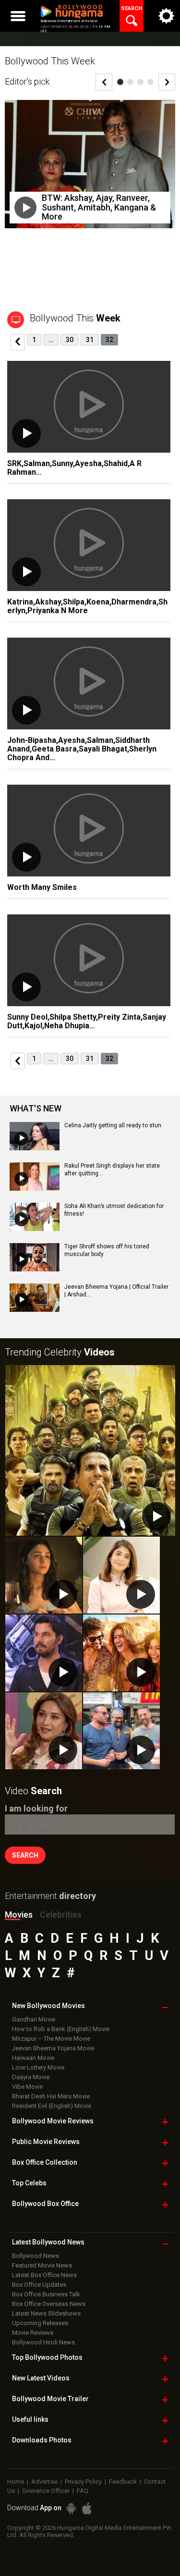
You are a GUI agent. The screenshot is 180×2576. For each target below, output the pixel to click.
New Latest (41, 2378)
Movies (19, 1915)
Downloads (42, 2440)
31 (90, 340)
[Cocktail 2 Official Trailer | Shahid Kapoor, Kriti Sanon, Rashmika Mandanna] (121, 1653)
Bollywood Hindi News (43, 2342)
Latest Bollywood (48, 2242)
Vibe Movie (27, 2087)
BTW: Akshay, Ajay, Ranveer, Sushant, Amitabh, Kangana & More (99, 207)
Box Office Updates (39, 2285)
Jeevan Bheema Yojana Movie (53, 2048)
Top (29, 2183)
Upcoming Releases (40, 2323)
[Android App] (71, 2508)
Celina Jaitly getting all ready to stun (113, 1125)
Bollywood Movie (53, 2121)
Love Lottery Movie (38, 2067)
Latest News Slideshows (46, 2313)
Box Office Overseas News (49, 2304)
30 (70, 340)
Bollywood (50, 2399)
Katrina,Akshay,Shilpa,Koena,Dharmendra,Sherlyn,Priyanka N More (87, 606)
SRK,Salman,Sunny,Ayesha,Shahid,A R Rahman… (74, 468)
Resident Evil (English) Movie (52, 2106)
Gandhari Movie (34, 2019)
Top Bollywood (47, 2357)
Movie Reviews (33, 2333)
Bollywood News (36, 2256)
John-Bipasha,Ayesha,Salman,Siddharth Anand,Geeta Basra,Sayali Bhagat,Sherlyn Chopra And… (82, 749)
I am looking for (36, 1808)
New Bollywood (48, 2006)
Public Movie (46, 2142)
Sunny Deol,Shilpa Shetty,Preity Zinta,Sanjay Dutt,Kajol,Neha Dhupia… (87, 1021)
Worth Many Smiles (42, 887)
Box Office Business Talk (46, 2294)
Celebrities (61, 1915)
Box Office (45, 2162)
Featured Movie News (42, 2265)
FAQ (83, 2491)
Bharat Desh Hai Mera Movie (51, 2096)
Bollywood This (75, 318)
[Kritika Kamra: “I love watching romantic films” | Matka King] (121, 1575)
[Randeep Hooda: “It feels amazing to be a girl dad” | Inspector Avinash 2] (44, 1653)
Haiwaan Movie (33, 2058)
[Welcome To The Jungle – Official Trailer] (90, 1450)
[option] (90, 171)
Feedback (123, 2482)
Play (25, 208)
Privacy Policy (83, 2482)
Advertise (44, 2482)
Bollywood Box (45, 2204)
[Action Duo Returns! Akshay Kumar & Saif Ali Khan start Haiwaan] (121, 1731)
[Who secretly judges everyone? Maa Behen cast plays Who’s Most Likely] (44, 1731)
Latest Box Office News (44, 2275)
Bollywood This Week (50, 61)
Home (16, 2482)
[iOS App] (87, 2508)
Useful (30, 2419)
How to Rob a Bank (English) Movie (61, 2029)
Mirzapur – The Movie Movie (51, 2039)
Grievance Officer (46, 2491)
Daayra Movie (31, 2077)
